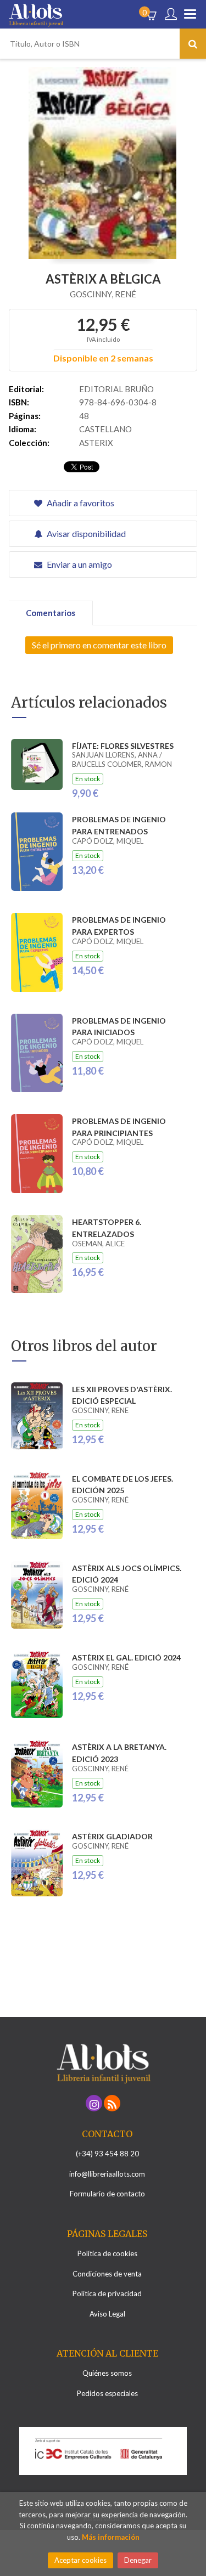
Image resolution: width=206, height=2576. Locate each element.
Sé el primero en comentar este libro (99, 645)
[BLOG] (112, 2103)
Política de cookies (107, 2253)
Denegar (138, 2560)
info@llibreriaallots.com (107, 2174)
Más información (111, 2537)
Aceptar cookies (80, 2560)
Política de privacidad (107, 2293)
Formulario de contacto (107, 2194)
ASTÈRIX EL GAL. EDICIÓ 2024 (126, 1657)
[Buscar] (193, 44)
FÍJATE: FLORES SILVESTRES (123, 746)
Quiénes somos (107, 2373)
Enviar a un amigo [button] (79, 564)
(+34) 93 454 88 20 (107, 2154)
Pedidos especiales (107, 2393)
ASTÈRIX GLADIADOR (112, 1836)
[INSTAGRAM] (94, 2103)
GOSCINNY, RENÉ (103, 294)
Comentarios (51, 613)
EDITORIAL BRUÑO (116, 389)
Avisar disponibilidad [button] (85, 533)
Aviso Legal (107, 2314)
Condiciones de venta (107, 2274)
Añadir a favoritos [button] (80, 503)
